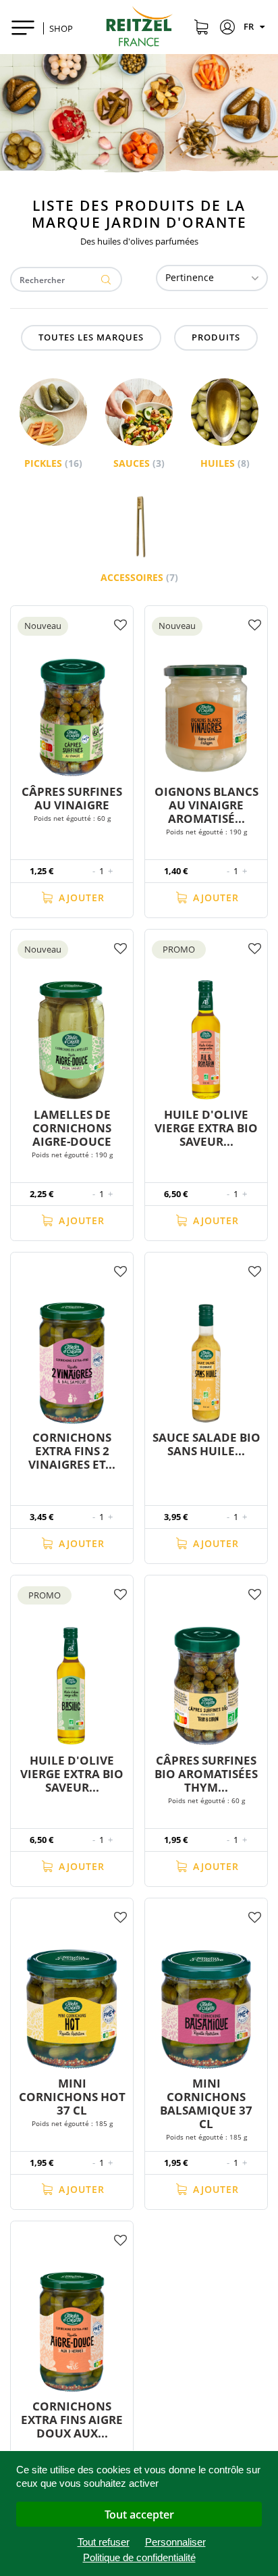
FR (250, 26)
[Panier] (201, 29)
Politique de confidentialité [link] (139, 2557)
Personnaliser (175, 2542)
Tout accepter (139, 2515)
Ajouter (80, 898)
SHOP (61, 28)
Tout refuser (104, 2542)
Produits (216, 337)
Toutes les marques (91, 337)
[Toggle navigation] (23, 27)
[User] (228, 29)
